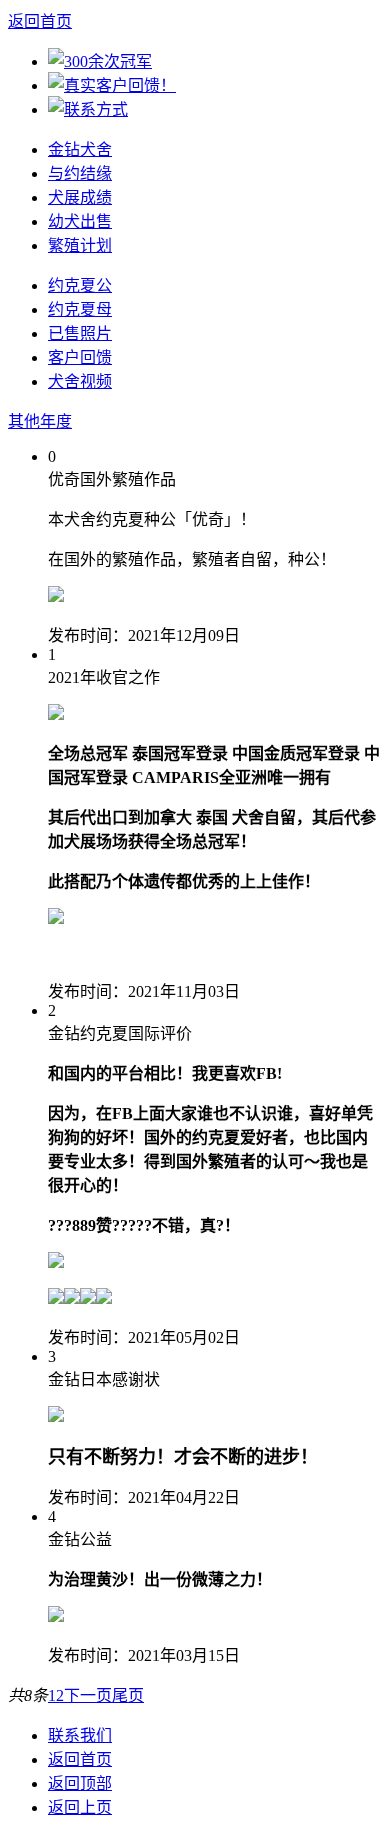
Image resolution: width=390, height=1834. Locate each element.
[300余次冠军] (100, 61)
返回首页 (40, 21)
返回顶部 (80, 1783)
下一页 (88, 1695)
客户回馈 (80, 357)
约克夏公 (80, 285)
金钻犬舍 (80, 149)
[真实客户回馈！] (112, 85)
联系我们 (80, 1735)
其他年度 (40, 421)
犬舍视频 (80, 381)
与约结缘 (80, 173)
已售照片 (80, 333)
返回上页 (80, 1807)
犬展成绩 (80, 197)
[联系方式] (88, 109)
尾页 (128, 1695)
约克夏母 (80, 309)
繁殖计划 (80, 245)
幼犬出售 (80, 221)
